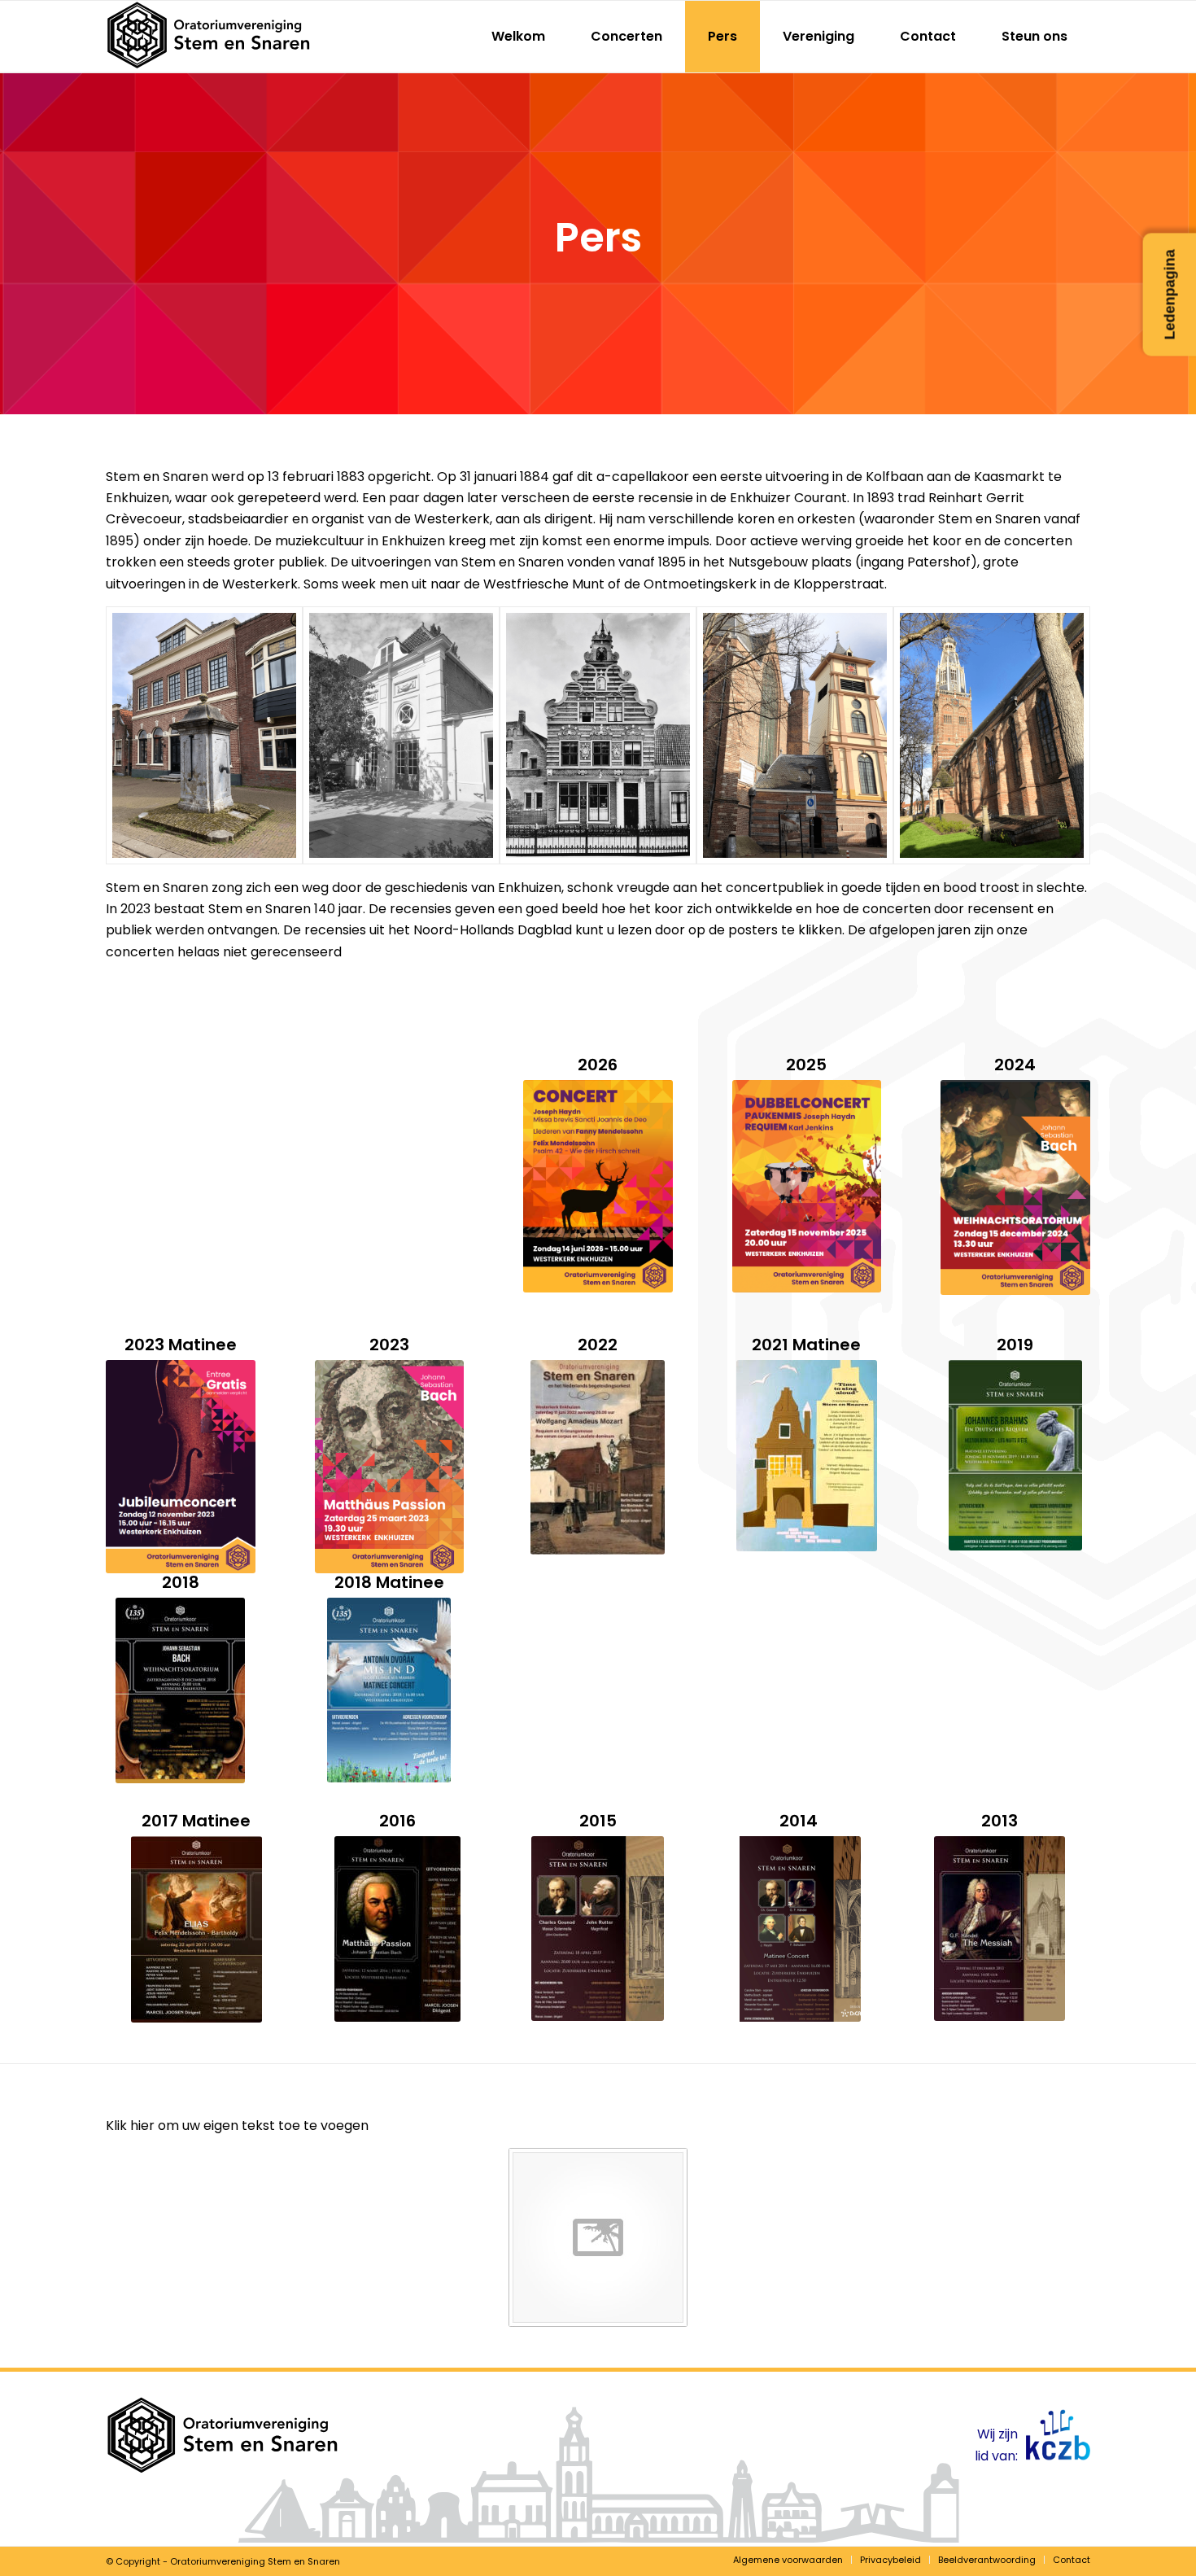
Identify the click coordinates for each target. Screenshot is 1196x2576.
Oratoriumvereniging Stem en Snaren (255, 2561)
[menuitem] (518, 37)
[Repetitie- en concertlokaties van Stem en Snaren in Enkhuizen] (204, 735)
